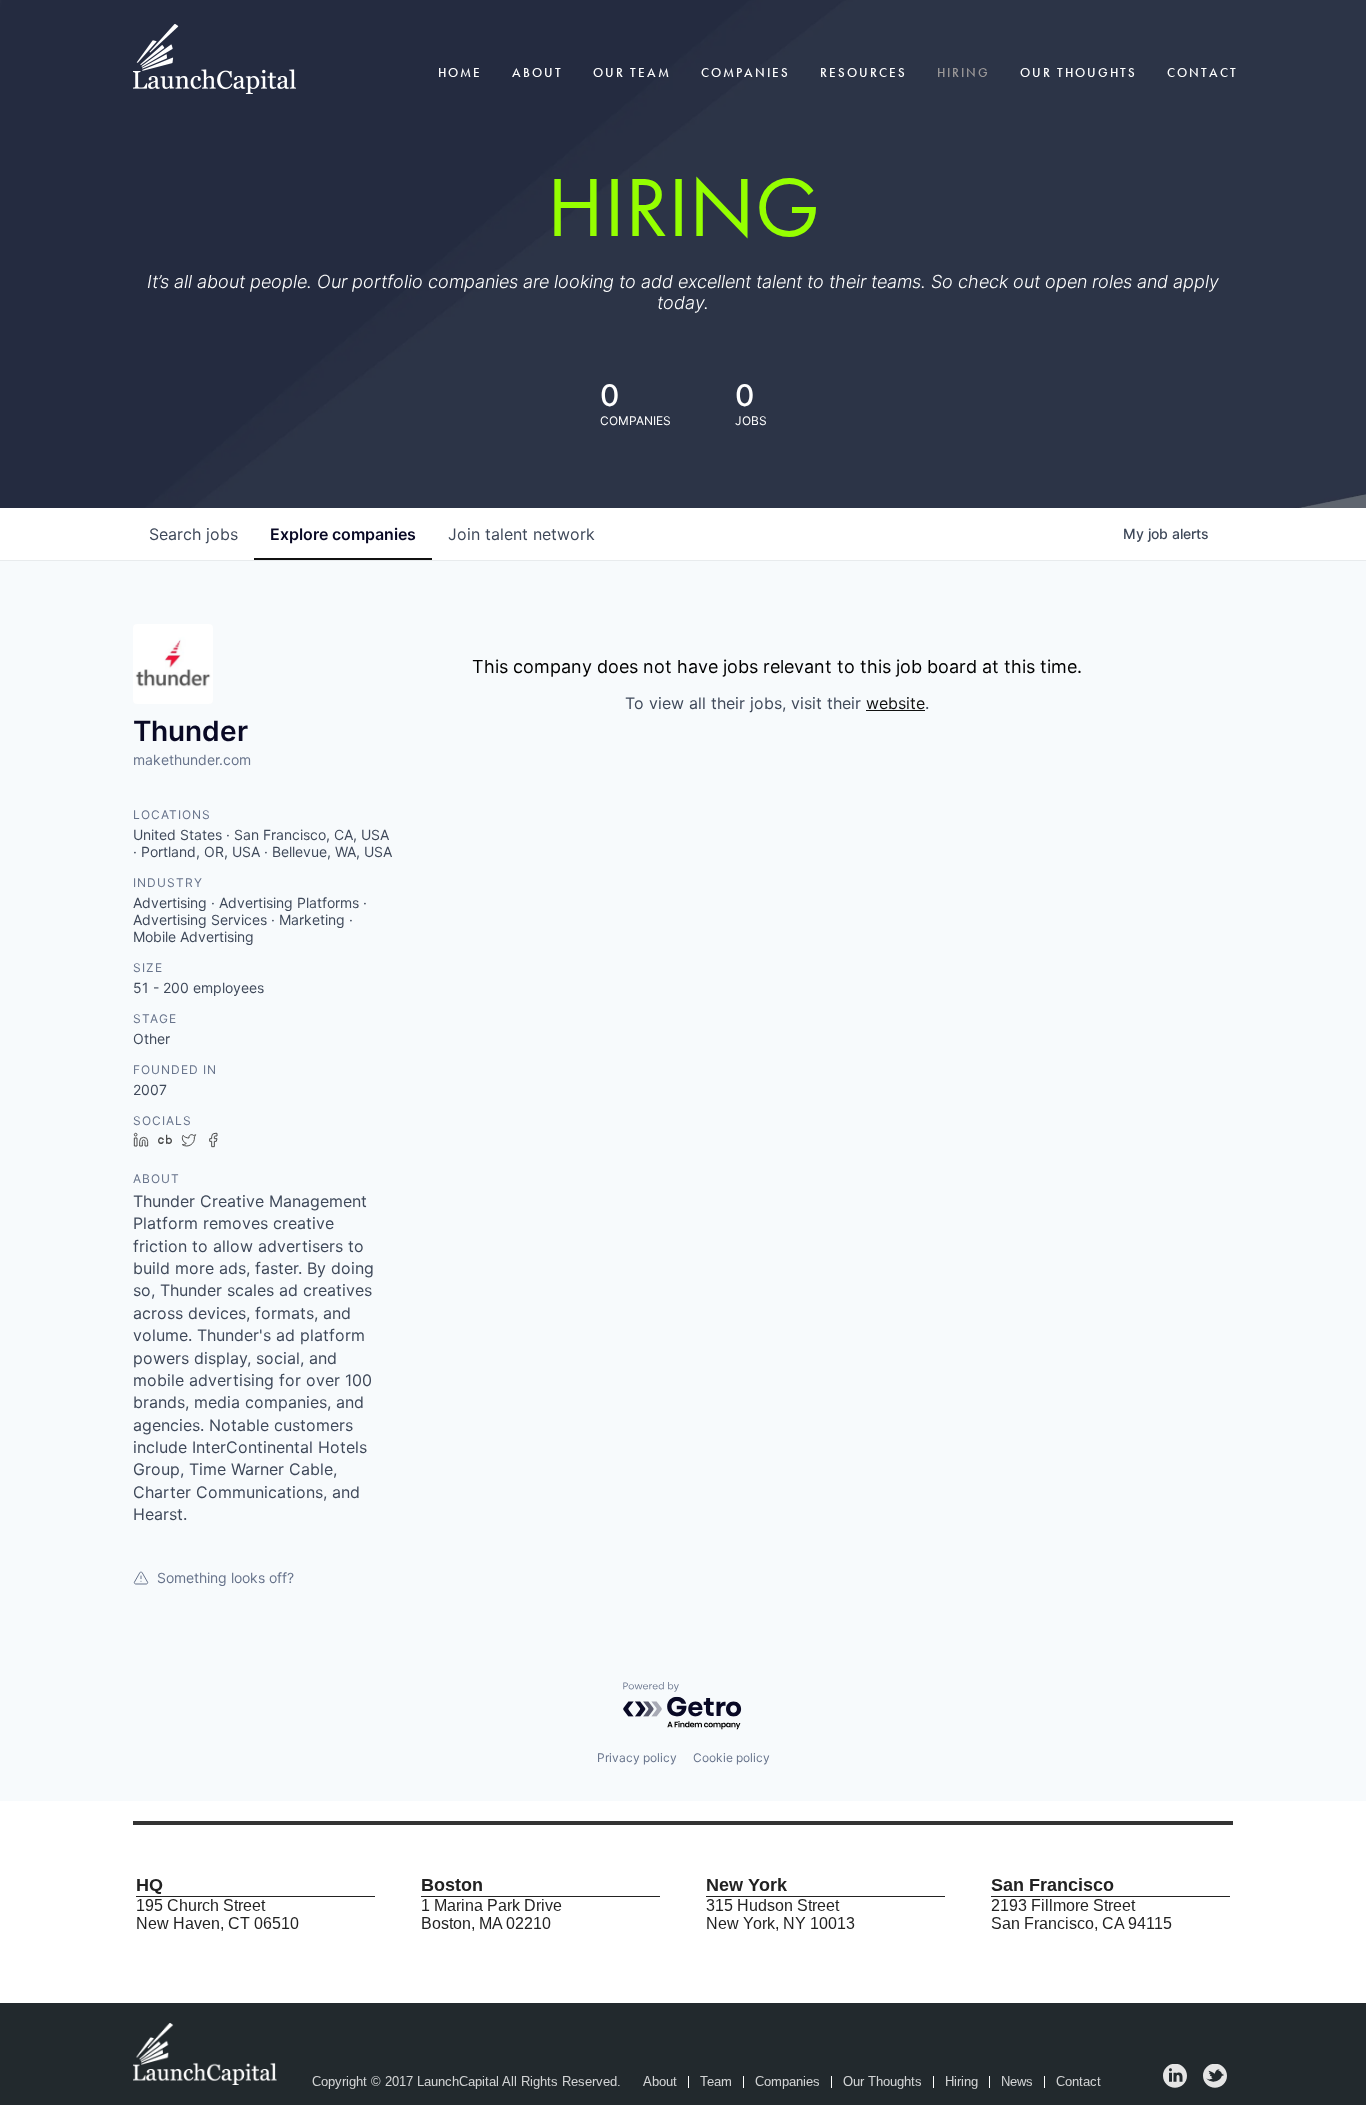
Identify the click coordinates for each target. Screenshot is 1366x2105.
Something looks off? (225, 1577)
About (537, 72)
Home (460, 72)
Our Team (632, 72)
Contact (1202, 72)
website (895, 703)
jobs (193, 534)
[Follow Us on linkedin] (1175, 2082)
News (1017, 2082)
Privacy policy (637, 1757)
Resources (863, 72)
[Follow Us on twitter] (1215, 2082)
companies (343, 534)
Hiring (963, 72)
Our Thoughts (1078, 72)
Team (716, 2082)
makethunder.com (192, 759)
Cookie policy (731, 1757)
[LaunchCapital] (207, 2052)
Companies (745, 72)
